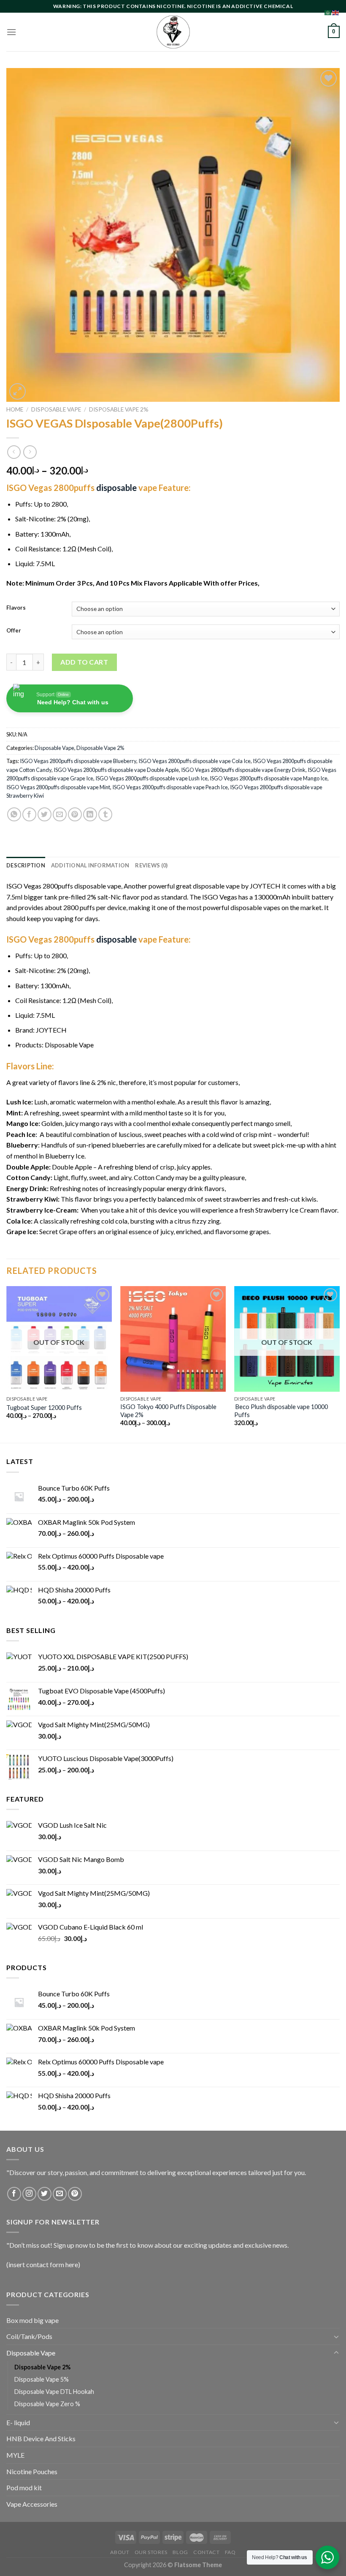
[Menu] (11, 32)
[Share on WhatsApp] (14, 814)
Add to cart (84, 662)
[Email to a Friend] (60, 814)
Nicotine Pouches (32, 2471)
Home (15, 409)
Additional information (90, 865)
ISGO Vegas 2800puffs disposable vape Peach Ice (170, 787)
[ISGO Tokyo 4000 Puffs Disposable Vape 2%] (173, 1339)
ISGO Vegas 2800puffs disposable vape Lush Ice (151, 778)
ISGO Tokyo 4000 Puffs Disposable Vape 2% (168, 1411)
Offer (14, 631)
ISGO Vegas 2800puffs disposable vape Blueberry (78, 761)
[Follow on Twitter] (45, 2194)
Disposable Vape (56, 409)
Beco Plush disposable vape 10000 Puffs (281, 1411)
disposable (116, 488)
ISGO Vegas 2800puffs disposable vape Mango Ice (269, 778)
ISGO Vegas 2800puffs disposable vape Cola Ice (195, 761)
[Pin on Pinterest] (75, 814)
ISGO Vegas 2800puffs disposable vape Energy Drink (243, 770)
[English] (336, 12)
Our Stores (151, 2552)
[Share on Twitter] (45, 814)
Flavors (16, 608)
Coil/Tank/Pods (29, 2336)
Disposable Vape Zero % (47, 2404)
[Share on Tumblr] (105, 814)
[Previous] (7, 1364)
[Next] (339, 1364)
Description (26, 865)
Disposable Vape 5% (42, 2379)
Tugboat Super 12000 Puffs (44, 1408)
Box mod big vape (32, 2320)
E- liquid (18, 2422)
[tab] (26, 865)
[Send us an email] (60, 2194)
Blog (180, 2552)
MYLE (15, 2455)
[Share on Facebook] (29, 814)
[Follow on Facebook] (14, 2194)
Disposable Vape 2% (119, 409)
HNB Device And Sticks (41, 2438)
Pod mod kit (24, 2487)
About (120, 2552)
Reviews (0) (151, 865)
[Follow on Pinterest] (75, 2194)
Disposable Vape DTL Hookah (54, 2392)
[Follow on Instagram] (29, 2194)
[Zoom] (18, 391)
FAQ (230, 2552)
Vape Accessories (32, 2504)
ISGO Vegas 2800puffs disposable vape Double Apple (116, 770)
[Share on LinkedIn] (90, 814)
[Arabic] (328, 12)
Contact (206, 2552)
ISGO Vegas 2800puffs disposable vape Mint (58, 787)
